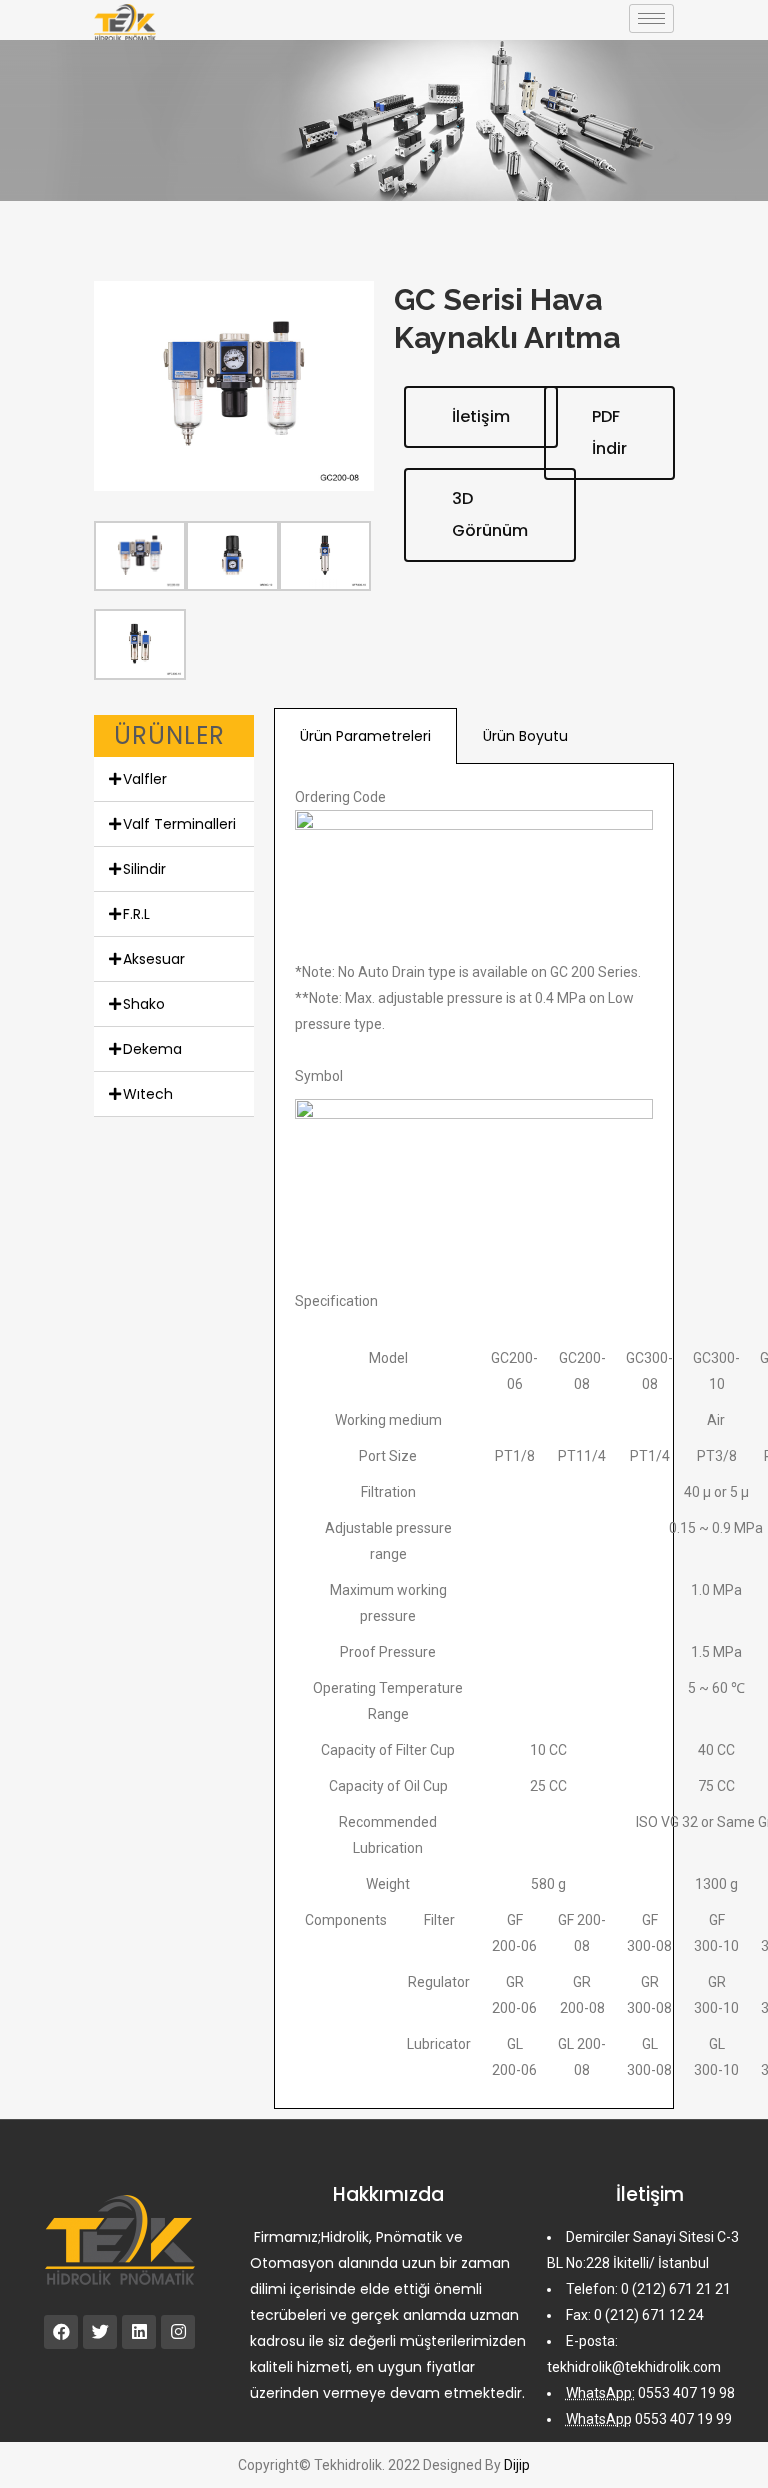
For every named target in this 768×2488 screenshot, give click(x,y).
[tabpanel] (474, 1436)
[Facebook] (61, 2332)
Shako (144, 1004)
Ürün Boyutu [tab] (525, 736)
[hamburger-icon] (651, 18)
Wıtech (148, 1094)
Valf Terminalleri (179, 824)
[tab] (174, 779)
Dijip (517, 2465)
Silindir (144, 869)
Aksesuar (154, 959)
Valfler (145, 779)
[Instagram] (178, 2332)
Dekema (152, 1049)
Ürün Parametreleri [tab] (365, 736)
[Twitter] (100, 2332)
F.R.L (136, 914)
